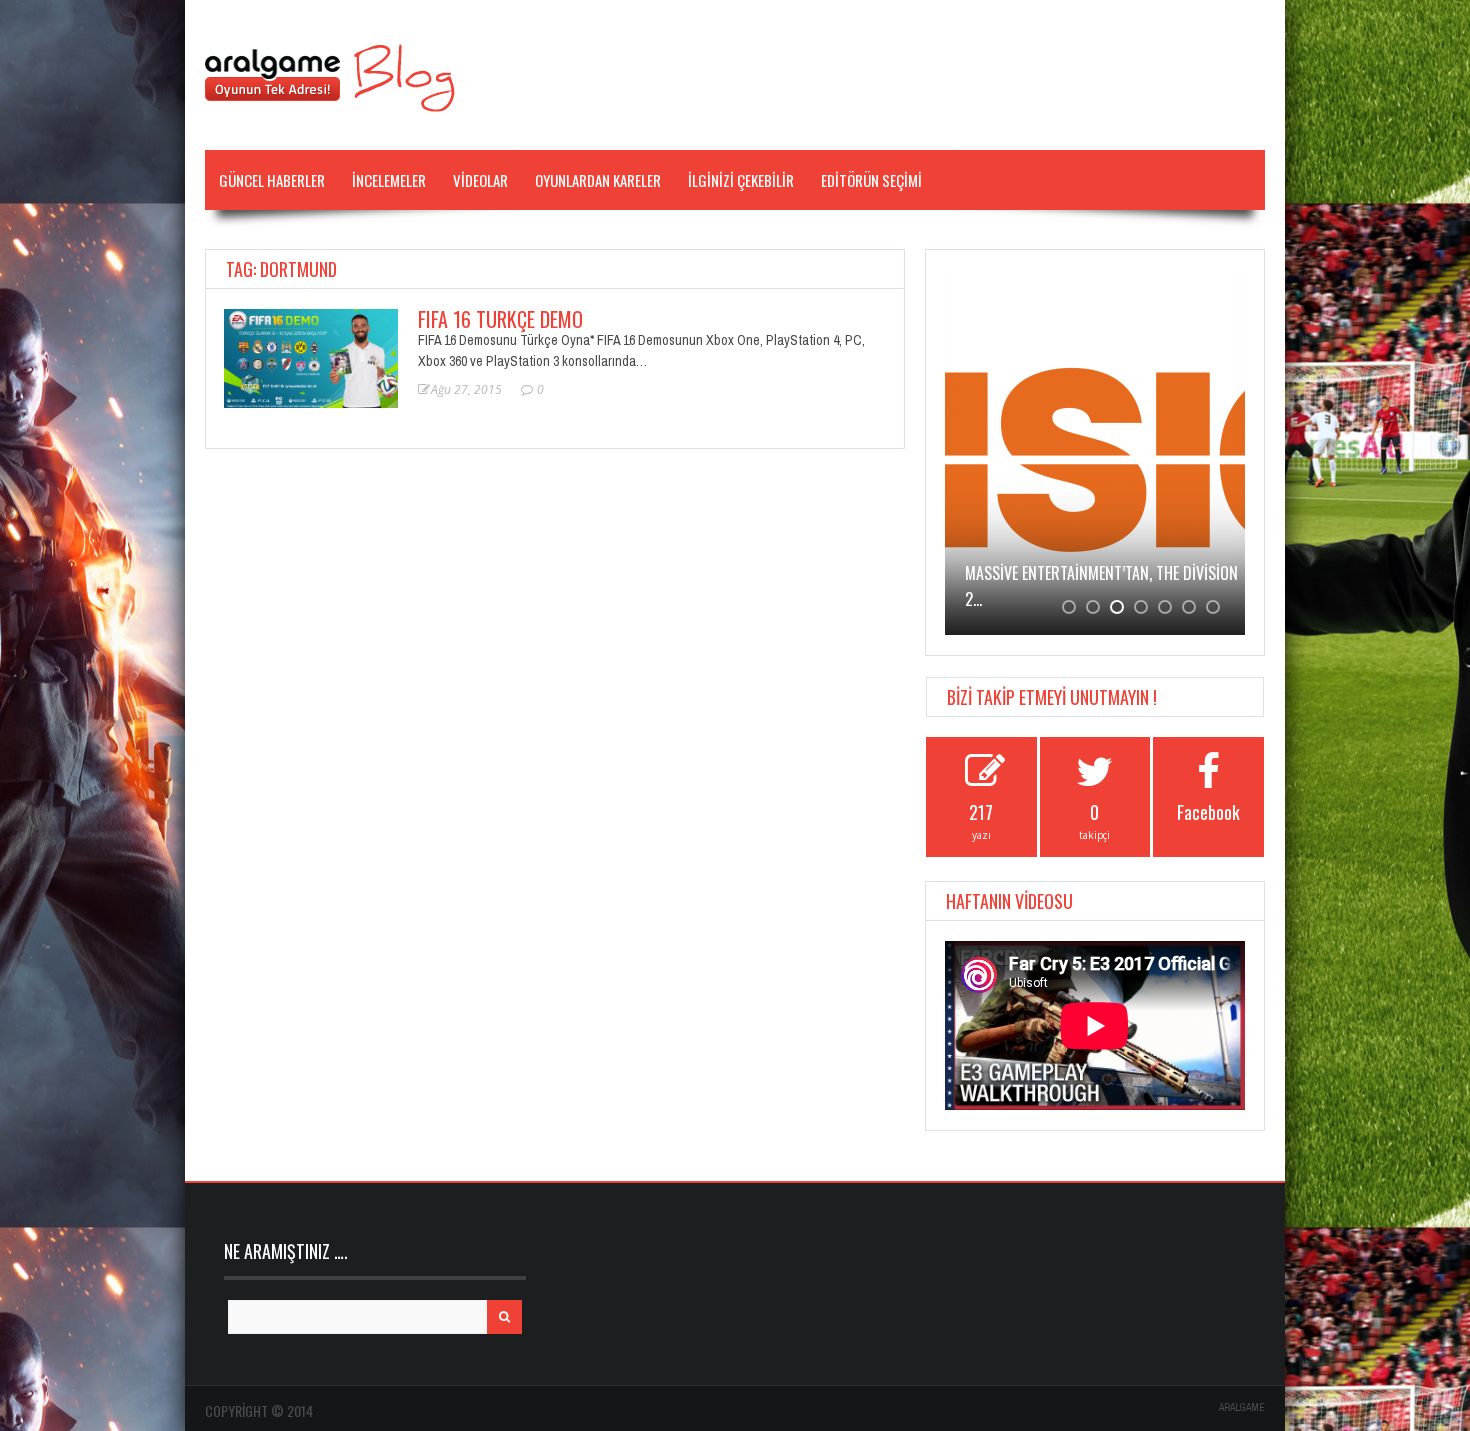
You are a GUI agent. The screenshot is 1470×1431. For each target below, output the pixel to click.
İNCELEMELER (389, 180)
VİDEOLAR (480, 180)
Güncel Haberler (272, 180)
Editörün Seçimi (871, 180)
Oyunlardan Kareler (598, 180)
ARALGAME (1242, 1407)
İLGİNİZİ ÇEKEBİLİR (741, 180)
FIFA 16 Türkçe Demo (500, 319)
